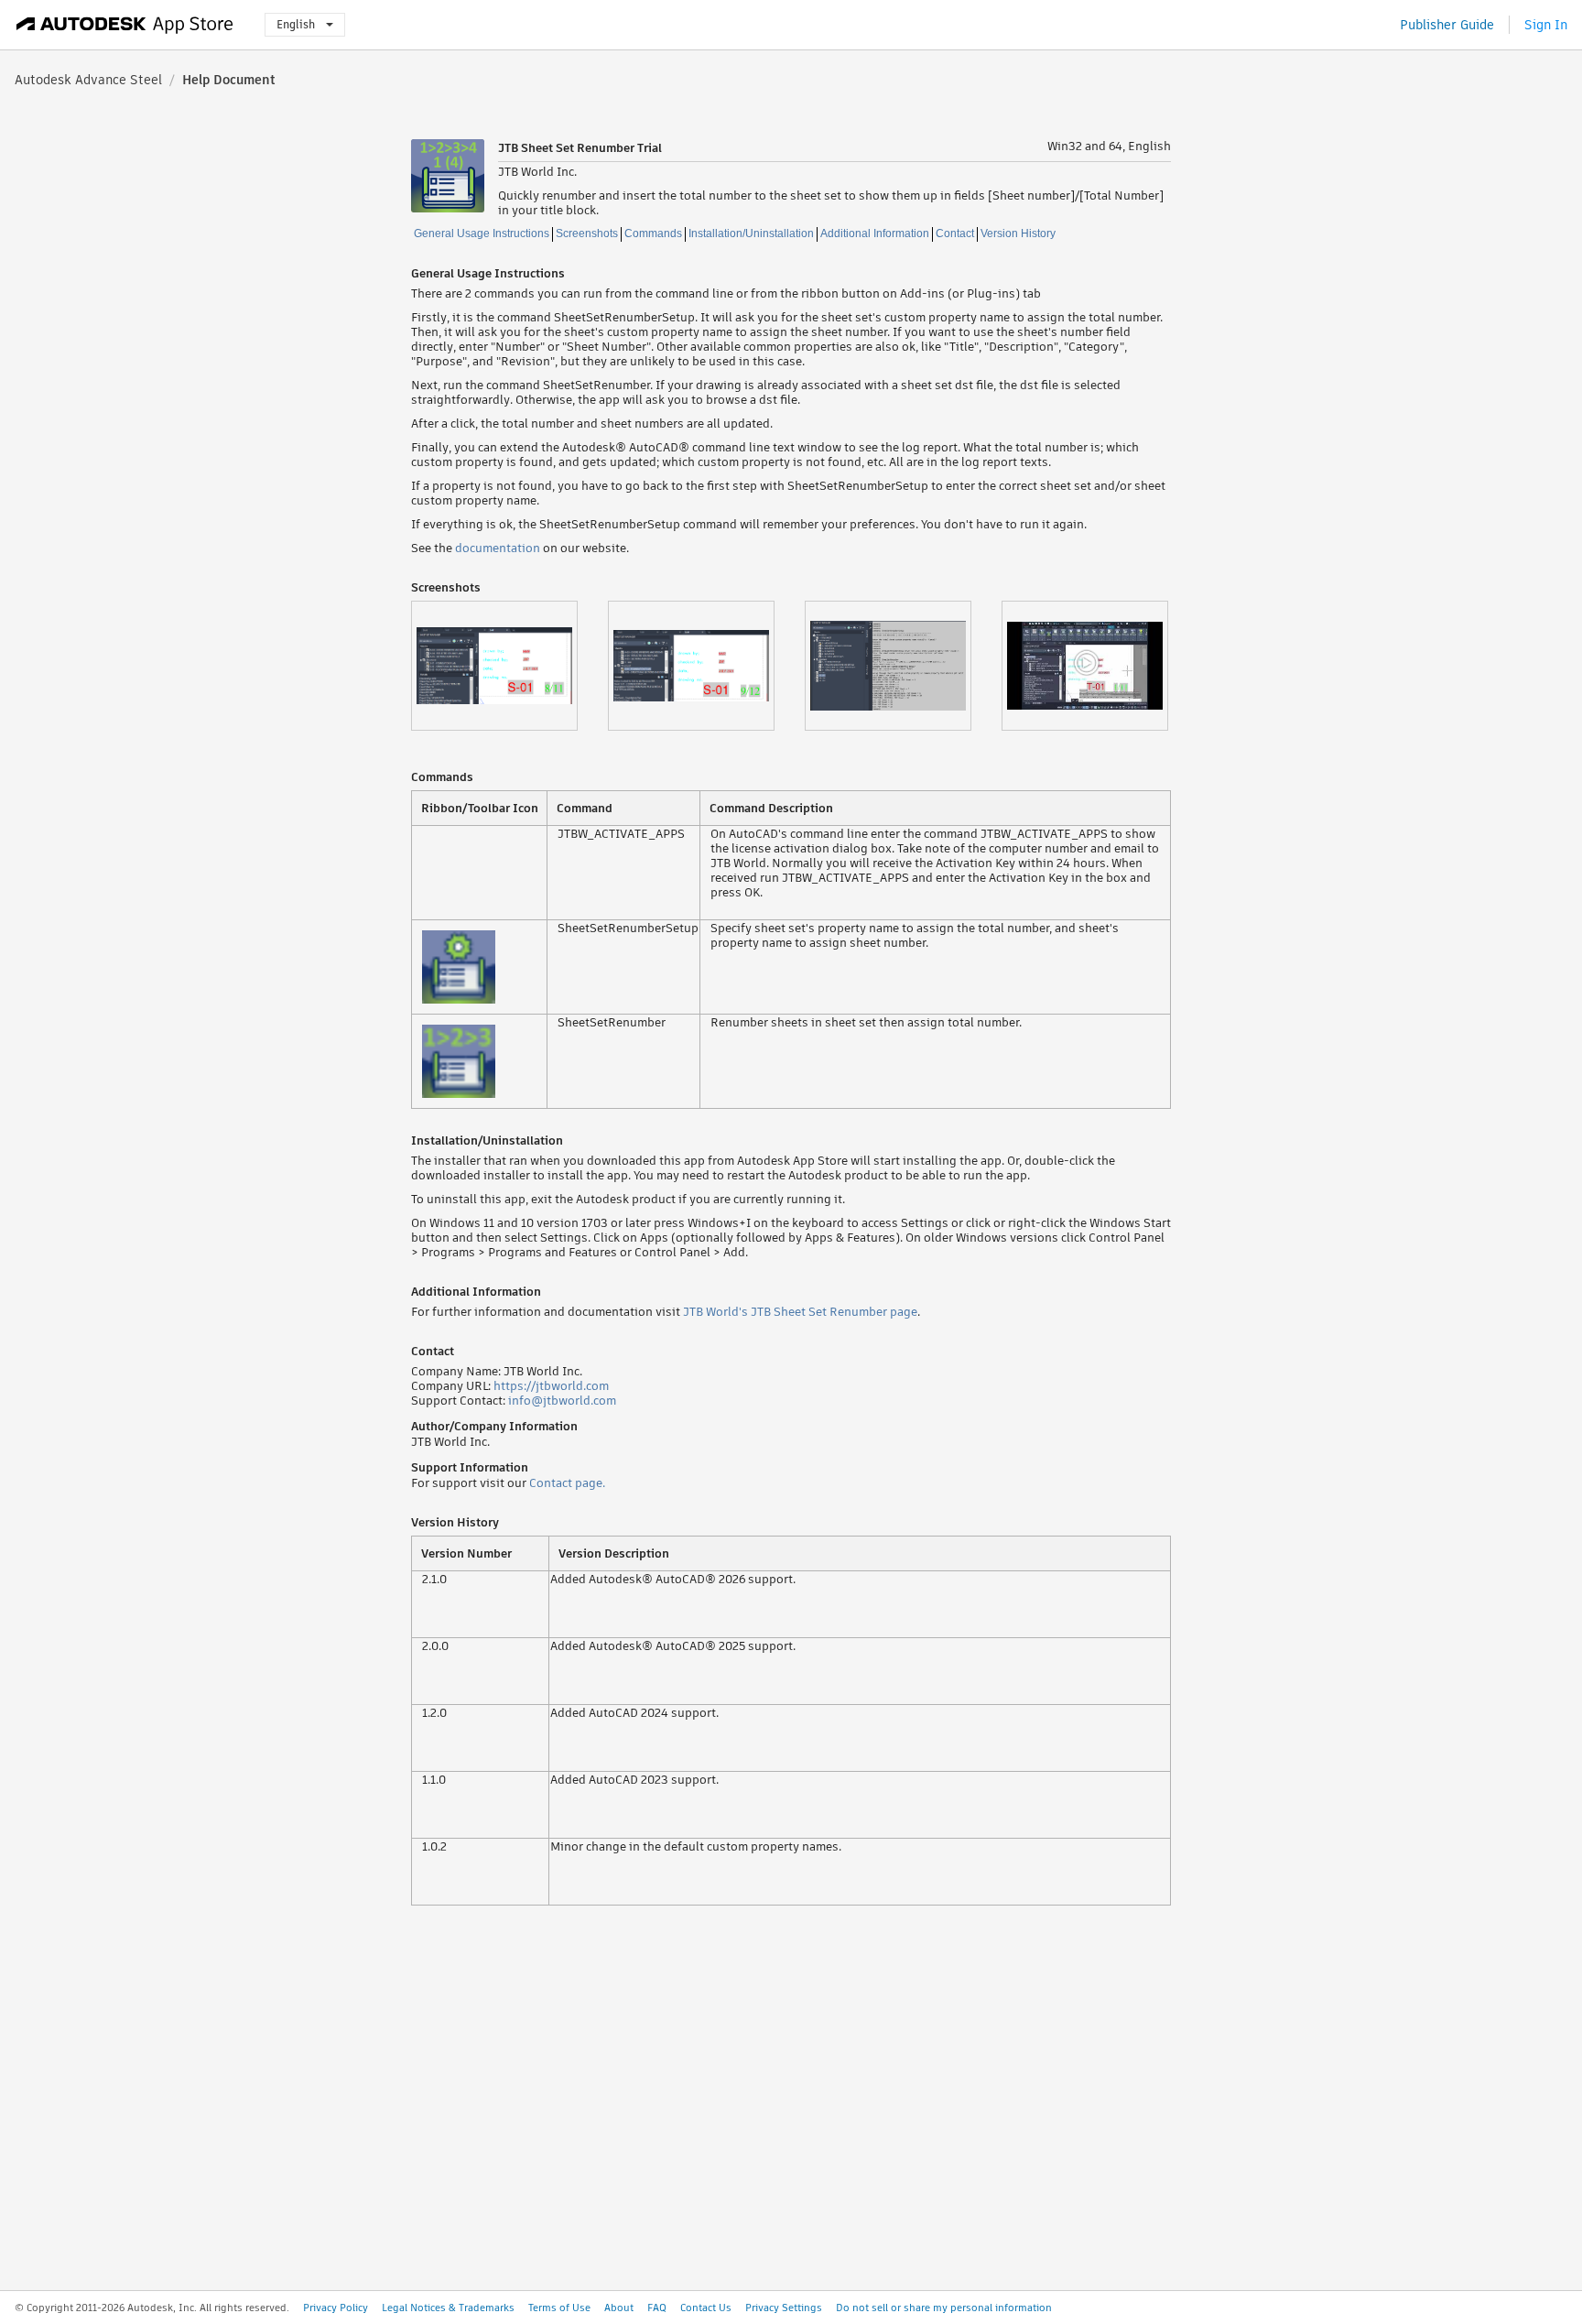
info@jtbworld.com (562, 1401)
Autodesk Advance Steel (88, 80)
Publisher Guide (1447, 25)
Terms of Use (559, 2308)
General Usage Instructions (482, 233)
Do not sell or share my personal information (944, 2308)
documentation (498, 548)
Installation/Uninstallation (751, 233)
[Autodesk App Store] (125, 25)
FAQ (657, 2308)
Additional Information (875, 233)
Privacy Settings (784, 2308)
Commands (653, 233)
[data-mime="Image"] (509, 666)
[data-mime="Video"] (1100, 666)
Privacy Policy (336, 2308)
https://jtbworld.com (551, 1386)
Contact (955, 233)
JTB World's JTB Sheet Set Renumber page (800, 1312)
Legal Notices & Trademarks (448, 2308)
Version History (1018, 233)
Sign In (1546, 25)
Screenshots (587, 233)
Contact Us (706, 2308)
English (296, 24)
